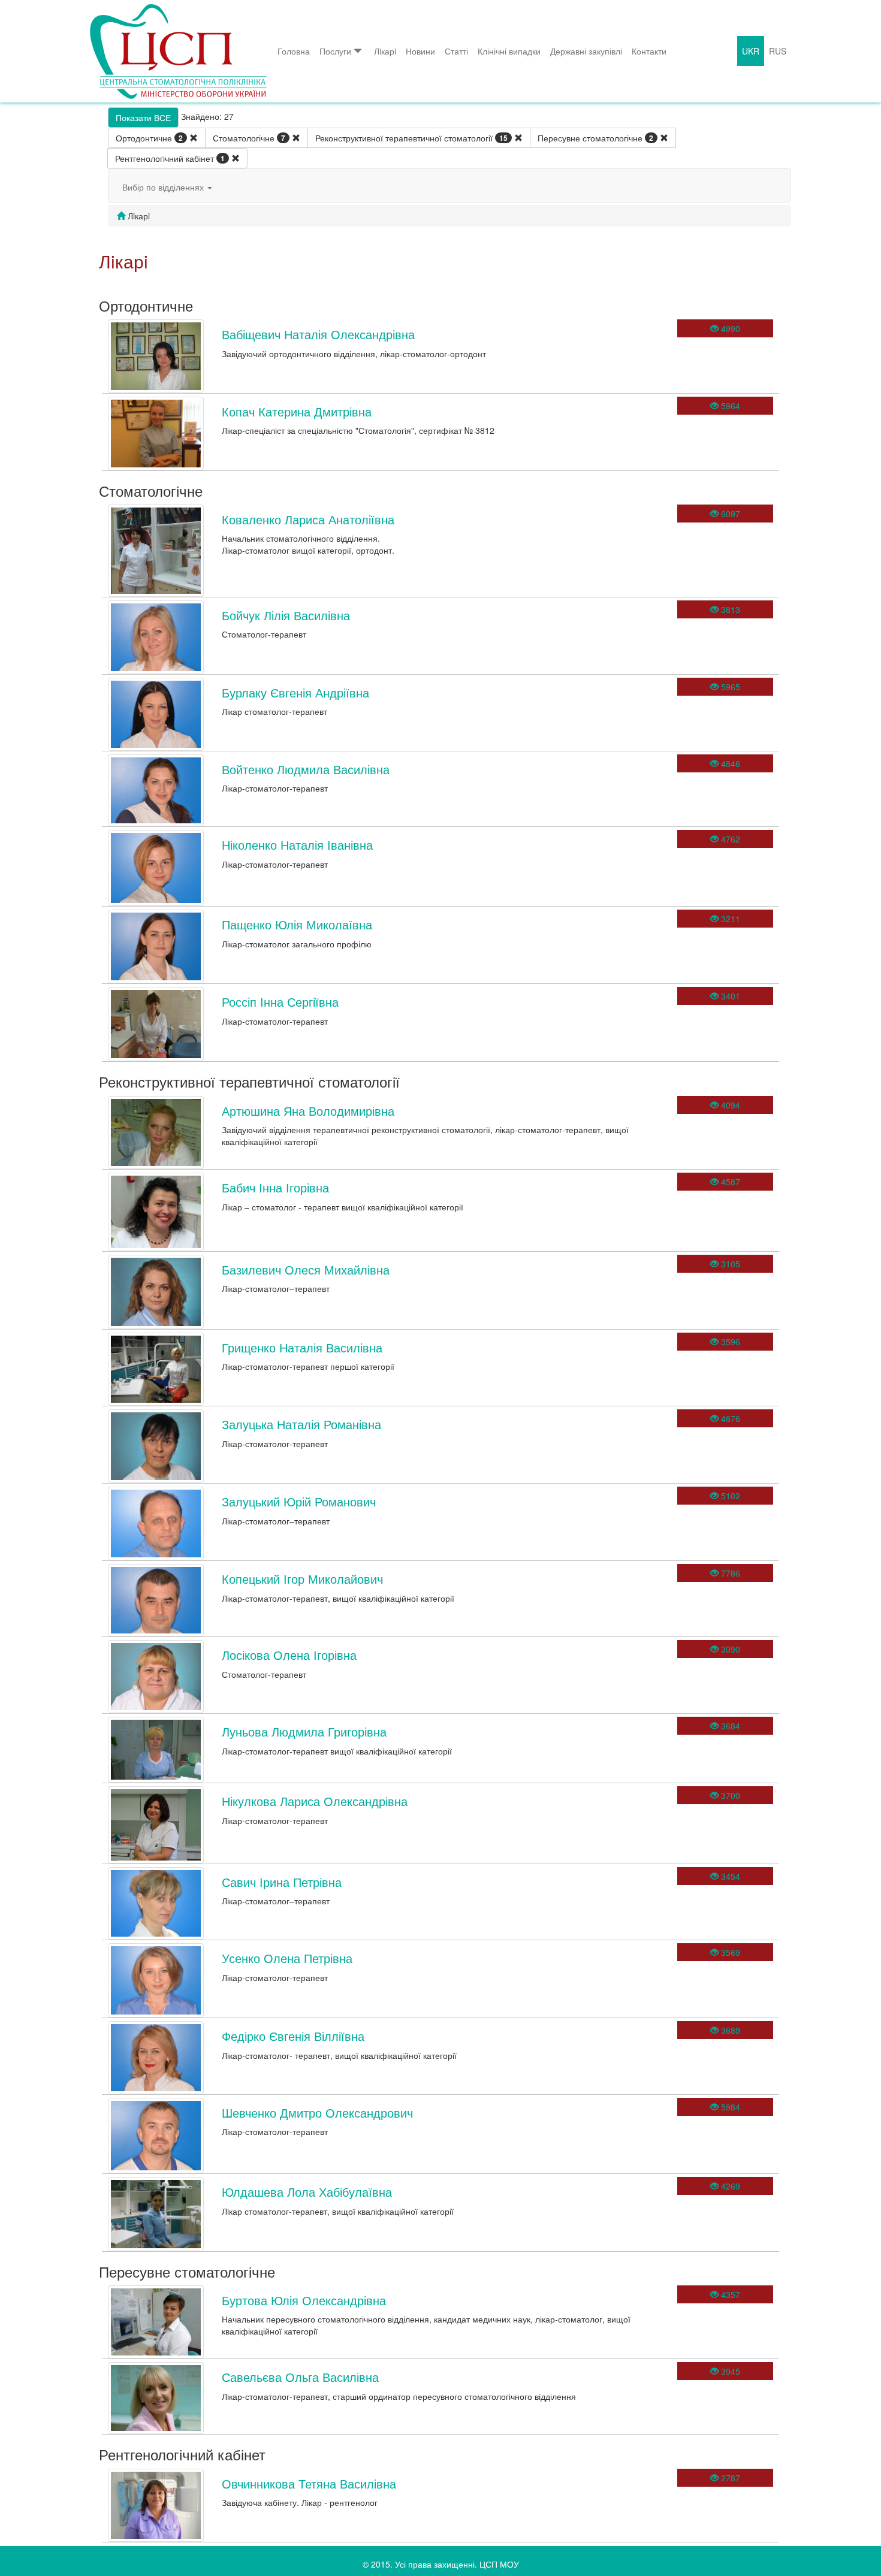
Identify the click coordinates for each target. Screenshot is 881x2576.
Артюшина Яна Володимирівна (308, 1111)
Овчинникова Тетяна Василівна (309, 2483)
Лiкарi (385, 51)
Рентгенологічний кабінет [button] (170, 158)
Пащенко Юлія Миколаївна (297, 924)
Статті (456, 51)
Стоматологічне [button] (249, 138)
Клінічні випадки (509, 51)
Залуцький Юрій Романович (299, 1501)
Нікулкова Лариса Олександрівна (315, 1801)
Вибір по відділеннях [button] (164, 187)
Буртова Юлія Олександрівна (304, 2300)
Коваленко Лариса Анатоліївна (308, 519)
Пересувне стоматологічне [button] (595, 138)
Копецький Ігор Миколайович (302, 1579)
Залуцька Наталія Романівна (301, 1424)
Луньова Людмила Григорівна (304, 1731)
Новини (420, 51)
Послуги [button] (335, 51)
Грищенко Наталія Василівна (302, 1347)
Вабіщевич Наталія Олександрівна (318, 334)
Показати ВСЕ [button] (143, 117)
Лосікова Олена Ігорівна (289, 1655)
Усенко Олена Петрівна (287, 1958)
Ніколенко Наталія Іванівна (297, 845)
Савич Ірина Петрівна (282, 1882)
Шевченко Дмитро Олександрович (317, 2113)
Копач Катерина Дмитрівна (297, 411)
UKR (751, 51)
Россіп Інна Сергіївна (280, 1002)
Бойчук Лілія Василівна (286, 615)
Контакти (649, 51)
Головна (294, 51)
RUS (778, 51)
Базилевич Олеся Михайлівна (306, 1269)
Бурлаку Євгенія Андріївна (295, 692)
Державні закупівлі (586, 51)
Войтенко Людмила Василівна (306, 769)
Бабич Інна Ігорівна (275, 1187)
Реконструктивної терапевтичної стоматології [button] (411, 138)
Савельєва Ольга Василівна (300, 2377)
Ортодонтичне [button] (149, 138)
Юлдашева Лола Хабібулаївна (307, 2192)
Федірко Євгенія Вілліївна (293, 2036)
